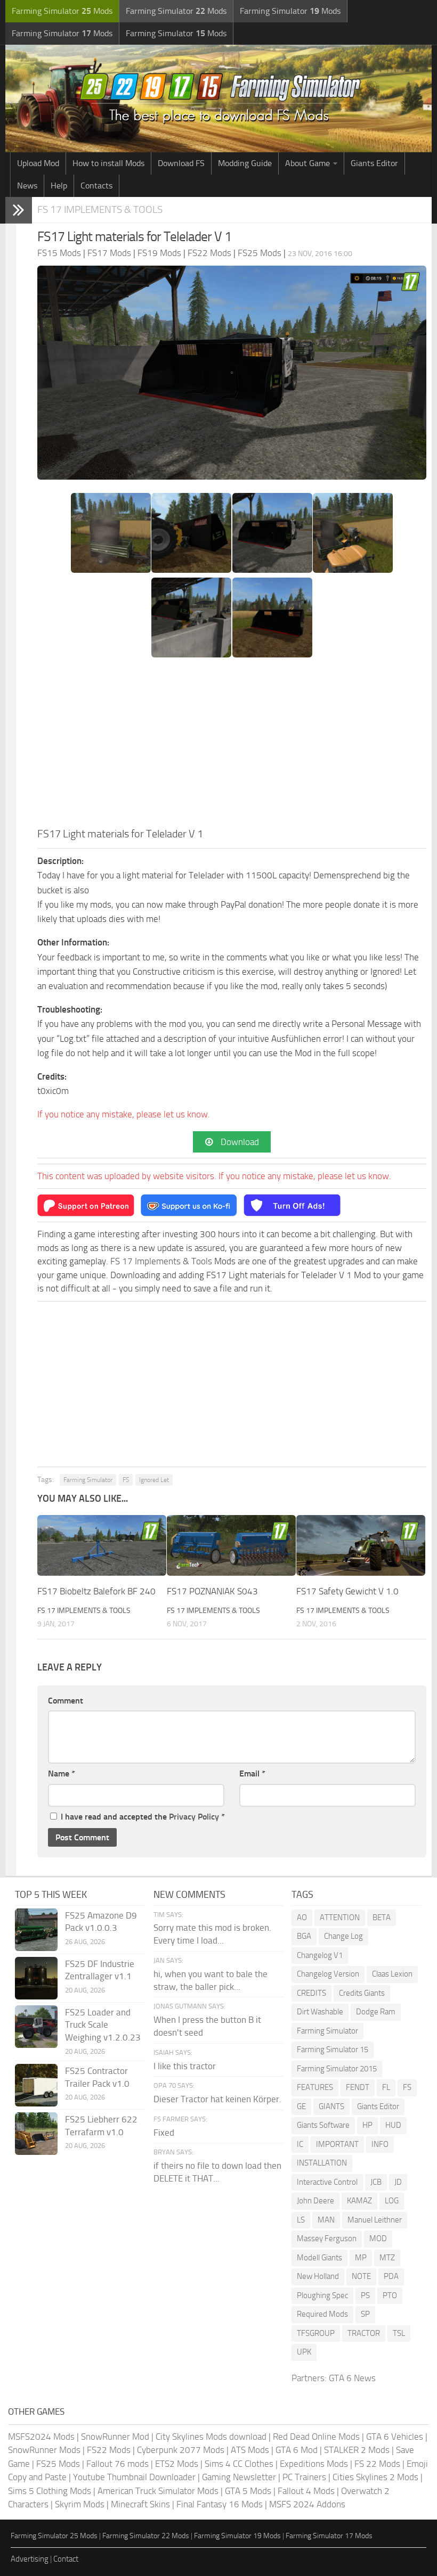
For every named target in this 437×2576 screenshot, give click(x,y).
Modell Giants (319, 2258)
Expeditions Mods (314, 2464)
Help (59, 186)
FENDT (358, 2087)
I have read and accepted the (143, 1817)
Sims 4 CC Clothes (239, 2464)
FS (126, 1480)
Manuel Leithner (375, 2220)
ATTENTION (340, 1917)
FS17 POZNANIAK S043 (212, 1591)
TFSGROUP (316, 2333)
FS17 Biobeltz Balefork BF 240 (96, 1591)
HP (367, 2125)
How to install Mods (108, 163)
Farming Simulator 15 (333, 2050)
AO (302, 1917)
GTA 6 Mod (297, 2450)
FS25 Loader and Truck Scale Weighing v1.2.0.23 (103, 2025)
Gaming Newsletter (239, 2477)
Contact (66, 2559)
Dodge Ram (376, 2012)
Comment (66, 1701)
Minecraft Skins (140, 2504)
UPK (304, 2352)
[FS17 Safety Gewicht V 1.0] (361, 1545)
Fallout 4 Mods (306, 2491)
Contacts (96, 186)
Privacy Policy (194, 1817)
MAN (326, 2220)
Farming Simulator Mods (62, 11)
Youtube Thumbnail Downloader (134, 2477)
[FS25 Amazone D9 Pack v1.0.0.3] (36, 1930)
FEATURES (315, 2087)
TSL (399, 2333)
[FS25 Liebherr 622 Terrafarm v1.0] (36, 2134)
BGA (304, 1936)
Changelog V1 (320, 1955)
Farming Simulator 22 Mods (146, 2536)
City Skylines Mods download (211, 2437)
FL (386, 2087)
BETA (382, 1917)
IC (300, 2144)
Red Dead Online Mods (316, 2437)
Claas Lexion (392, 1974)
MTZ (387, 2258)
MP (361, 2258)
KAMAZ (359, 2201)
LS (301, 2220)
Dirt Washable (320, 2012)
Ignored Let (154, 1480)
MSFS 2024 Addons (307, 2504)
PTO (390, 2295)
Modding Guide (245, 163)
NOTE (361, 2276)
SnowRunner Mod (115, 2437)
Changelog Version (328, 1974)
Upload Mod (38, 163)
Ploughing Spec (322, 2295)
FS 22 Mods (377, 2464)
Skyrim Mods (80, 2504)
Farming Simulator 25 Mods (54, 2536)
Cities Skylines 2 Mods (375, 2477)
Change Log (343, 1936)
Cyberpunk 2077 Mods (181, 2450)
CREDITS (311, 1993)
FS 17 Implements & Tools (100, 209)
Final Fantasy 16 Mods (220, 2504)
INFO (380, 2144)
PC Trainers (304, 2477)
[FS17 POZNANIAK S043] (231, 1545)
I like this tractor (185, 2066)
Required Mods (322, 2314)
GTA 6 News (352, 2378)
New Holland (318, 2276)
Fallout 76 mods (118, 2464)
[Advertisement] (232, 746)
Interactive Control (327, 2182)
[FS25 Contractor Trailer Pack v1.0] (36, 2085)
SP (365, 2314)
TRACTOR (364, 2333)
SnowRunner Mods (44, 2450)
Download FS (181, 163)
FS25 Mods (58, 2464)
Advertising (30, 2559)
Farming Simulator (88, 1480)
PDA (391, 2276)
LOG (392, 2201)
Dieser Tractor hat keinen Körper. (217, 2099)
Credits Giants (362, 1993)
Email (252, 1773)
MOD (378, 2238)
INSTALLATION (322, 2163)
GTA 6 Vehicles (395, 2437)
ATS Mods (250, 2450)
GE (301, 2106)
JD (398, 2182)
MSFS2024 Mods (41, 2437)
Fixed (164, 2133)
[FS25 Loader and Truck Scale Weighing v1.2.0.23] (36, 2027)
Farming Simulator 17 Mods (329, 2536)
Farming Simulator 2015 (337, 2069)
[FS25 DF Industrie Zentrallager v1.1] (36, 1978)
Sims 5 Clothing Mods (50, 2491)
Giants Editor (374, 163)
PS (365, 2295)
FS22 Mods (109, 2450)
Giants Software (323, 2125)
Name (62, 1773)
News (27, 186)
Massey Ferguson (327, 2238)
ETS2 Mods (177, 2464)
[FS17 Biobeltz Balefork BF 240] (102, 1545)
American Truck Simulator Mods (158, 2491)
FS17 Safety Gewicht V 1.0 (347, 1591)
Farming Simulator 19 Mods (237, 2536)
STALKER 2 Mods (357, 2450)
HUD (393, 2125)
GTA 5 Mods (248, 2491)
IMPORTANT (337, 2144)
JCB (376, 2182)
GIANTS (331, 2106)
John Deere (315, 2201)
